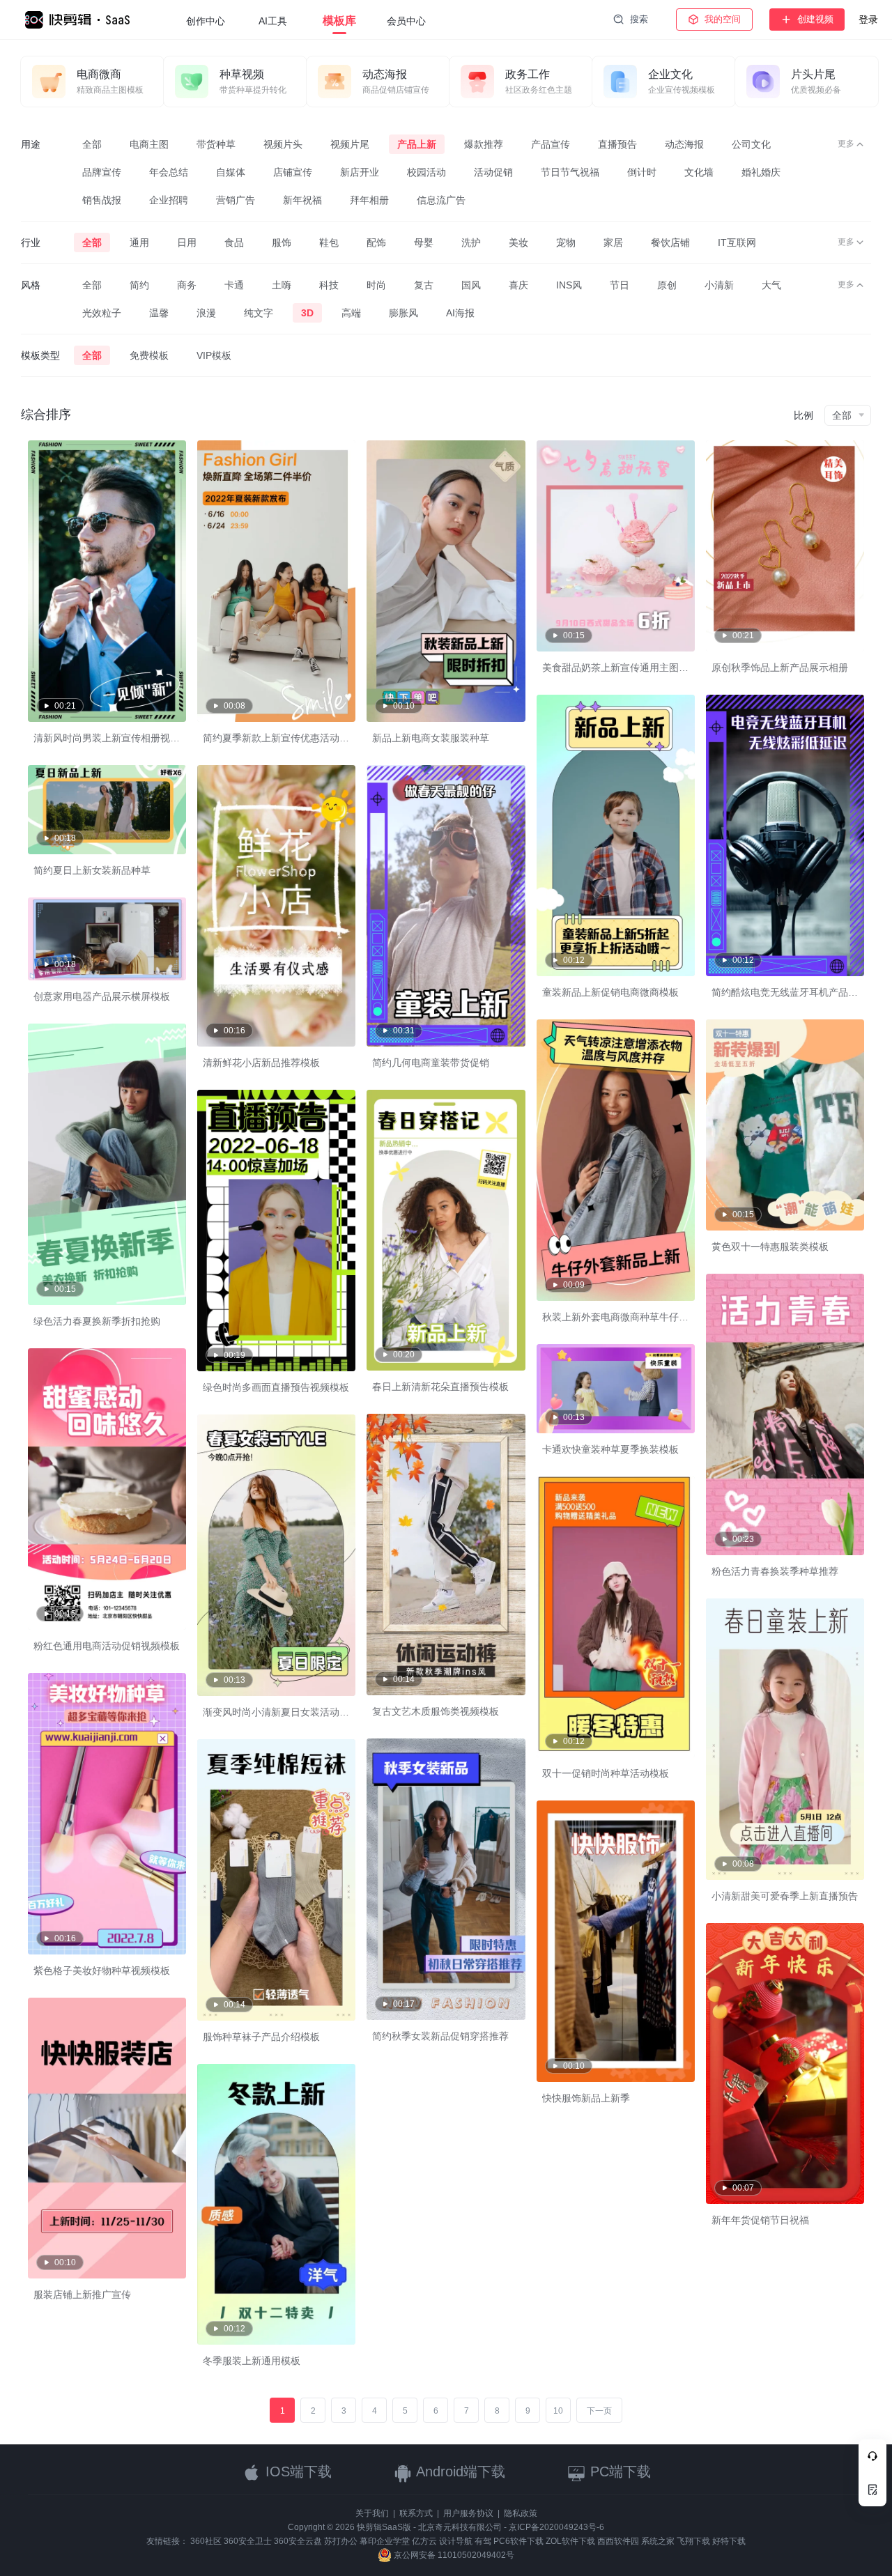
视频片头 (283, 144)
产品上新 (417, 144)
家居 (613, 242)
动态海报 (684, 144)
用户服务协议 (468, 2513)
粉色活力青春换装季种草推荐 (775, 1571)
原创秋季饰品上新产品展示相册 (780, 668)
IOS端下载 (297, 2471)
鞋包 (329, 242)
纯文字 (259, 313)
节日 (620, 285)
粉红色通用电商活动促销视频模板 (107, 1646)
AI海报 (460, 313)
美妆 (518, 242)
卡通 (234, 285)
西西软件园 (618, 2541)
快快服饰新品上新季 (586, 2098)
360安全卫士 (248, 2541)
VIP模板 (214, 355)
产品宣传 (551, 144)
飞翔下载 (693, 2541)
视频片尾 (350, 144)
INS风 (569, 285)
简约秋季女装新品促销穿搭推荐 (440, 2036)
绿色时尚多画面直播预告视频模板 (276, 1387)
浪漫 (206, 313)
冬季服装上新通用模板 (252, 2361)
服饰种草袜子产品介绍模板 (261, 2037)
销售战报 (102, 200)
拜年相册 (369, 200)
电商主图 (149, 144)
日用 (187, 242)
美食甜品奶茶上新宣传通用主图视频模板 (630, 668)
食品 (234, 242)
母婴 (424, 242)
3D (307, 313)
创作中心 (206, 21)
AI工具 (273, 21)
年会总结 (169, 172)
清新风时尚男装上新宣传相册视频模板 (116, 738)
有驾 (483, 2541)
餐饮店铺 (670, 242)
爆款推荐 (484, 144)
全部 (92, 144)
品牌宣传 (102, 172)
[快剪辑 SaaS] (84, 20)
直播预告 (617, 144)
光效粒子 (102, 313)
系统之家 (658, 2541)
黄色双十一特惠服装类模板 (770, 1247)
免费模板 (149, 355)
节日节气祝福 (570, 172)
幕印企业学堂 (385, 2541)
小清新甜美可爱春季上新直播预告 (785, 1896)
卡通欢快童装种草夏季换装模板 (610, 1449)
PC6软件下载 (518, 2541)
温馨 (159, 313)
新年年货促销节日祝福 (760, 2220)
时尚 (376, 285)
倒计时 (642, 172)
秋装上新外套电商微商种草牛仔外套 (620, 1317)
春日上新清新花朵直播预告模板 (440, 1387)
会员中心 (406, 21)
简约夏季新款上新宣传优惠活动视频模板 (291, 738)
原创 (667, 285)
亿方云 (424, 2541)
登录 (868, 20)
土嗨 (282, 285)
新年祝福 (302, 200)
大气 (771, 285)
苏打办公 (341, 2541)
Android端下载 (459, 2471)
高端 (351, 313)
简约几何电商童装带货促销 (431, 1063)
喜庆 (518, 285)
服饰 (282, 242)
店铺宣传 (293, 172)
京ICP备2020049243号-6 (556, 2527)
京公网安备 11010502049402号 (453, 2555)
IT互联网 (737, 242)
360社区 (206, 2541)
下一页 (599, 2411)
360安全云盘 (298, 2541)
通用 (139, 242)
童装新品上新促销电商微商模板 (610, 992)
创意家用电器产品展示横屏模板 (102, 996)
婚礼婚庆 (761, 172)
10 (558, 2411)
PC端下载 (618, 2471)
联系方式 (416, 2513)
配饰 (376, 242)
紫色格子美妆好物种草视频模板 (102, 1970)
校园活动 (426, 172)
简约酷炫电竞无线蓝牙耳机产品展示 (790, 992)
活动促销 (493, 172)
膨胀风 (403, 313)
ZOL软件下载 (570, 2541)
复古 (424, 285)
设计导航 (456, 2541)
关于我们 (372, 2513)
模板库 (339, 21)
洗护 (471, 242)
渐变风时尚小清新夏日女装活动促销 (281, 1712)
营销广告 (236, 200)
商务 (187, 285)
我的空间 (723, 19)
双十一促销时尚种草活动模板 (606, 1773)
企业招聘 (169, 200)
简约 (139, 285)
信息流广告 (441, 200)
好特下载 (729, 2541)
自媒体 (231, 172)
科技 (329, 285)
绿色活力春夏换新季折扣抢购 (97, 1321)
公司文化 (751, 144)
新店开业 (360, 172)
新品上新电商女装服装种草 (431, 738)
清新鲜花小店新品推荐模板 (261, 1063)
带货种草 (216, 144)
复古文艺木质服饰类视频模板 (436, 1711)
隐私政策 (521, 2513)
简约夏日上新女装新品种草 (92, 870)
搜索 (639, 19)
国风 (471, 285)
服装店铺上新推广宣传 (82, 2295)
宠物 (566, 242)
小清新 (719, 285)
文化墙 (699, 172)
